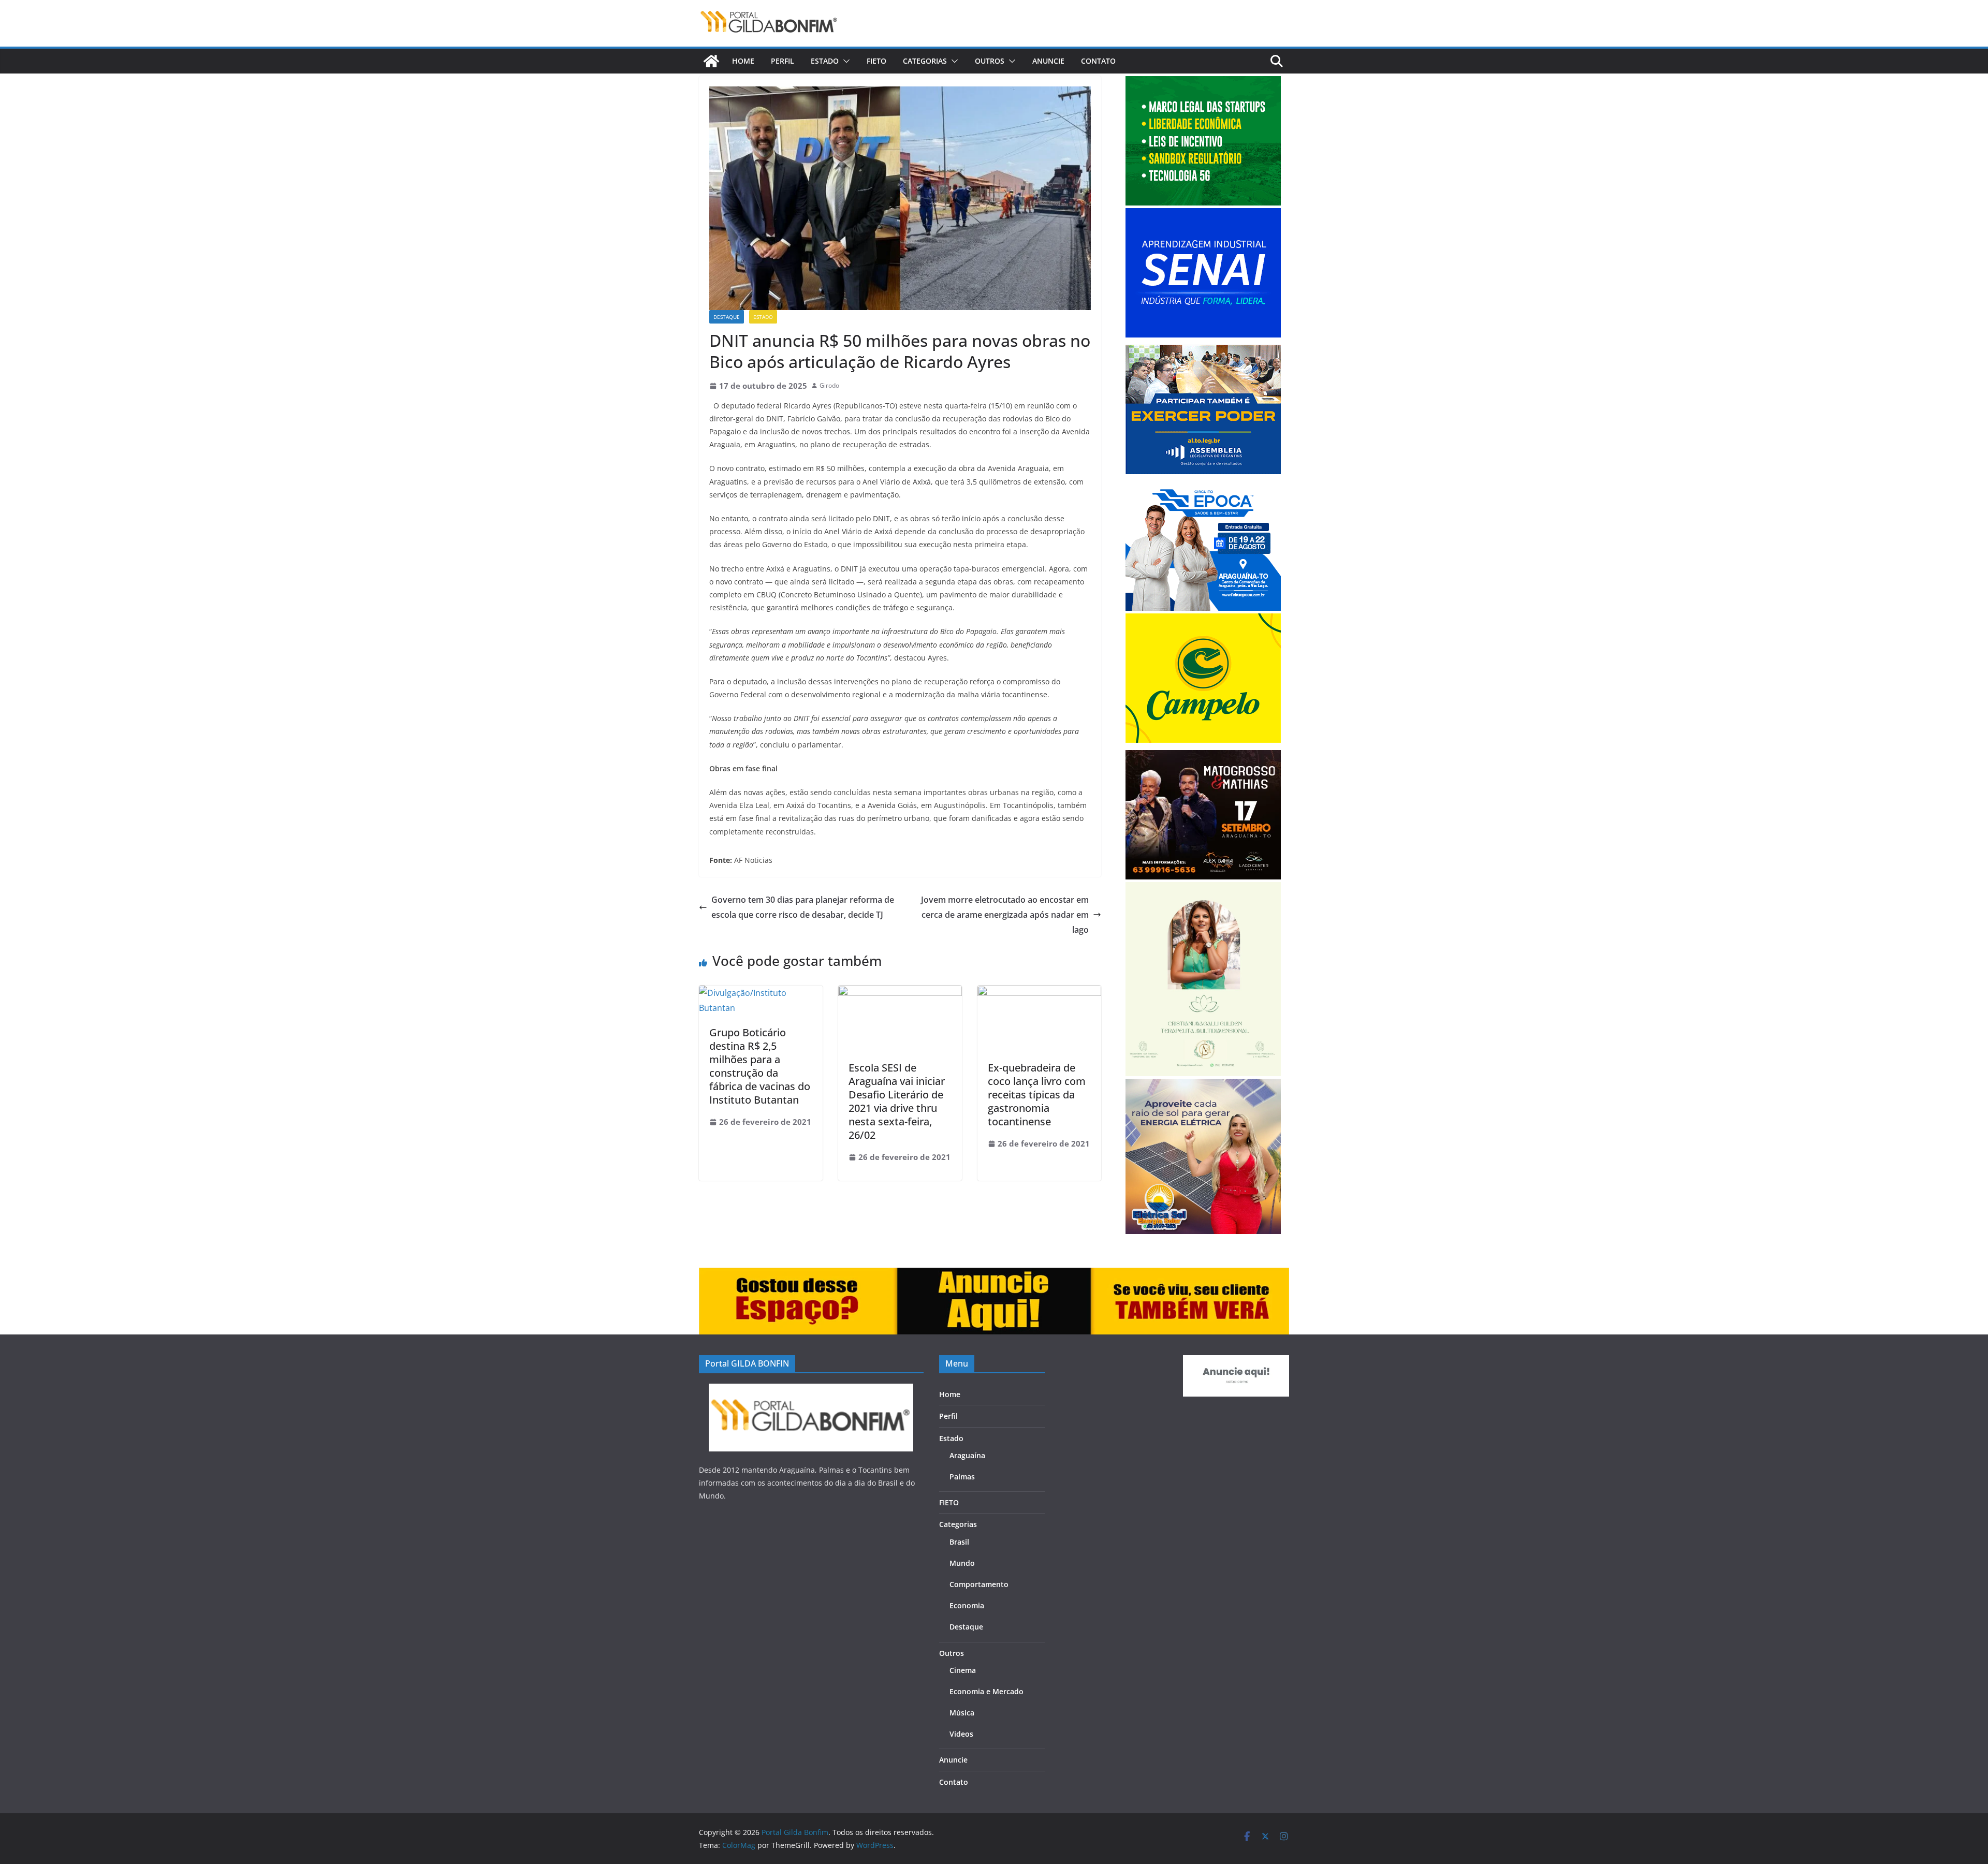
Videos (961, 1734)
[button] (844, 61)
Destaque (727, 317)
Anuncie (1048, 61)
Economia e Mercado (986, 1691)
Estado (825, 61)
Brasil (959, 1542)
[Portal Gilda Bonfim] (711, 61)
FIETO (876, 61)
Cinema (963, 1670)
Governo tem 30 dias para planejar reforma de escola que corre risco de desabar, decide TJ (803, 907)
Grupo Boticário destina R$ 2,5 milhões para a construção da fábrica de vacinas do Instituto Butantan (760, 1066)
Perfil (783, 61)
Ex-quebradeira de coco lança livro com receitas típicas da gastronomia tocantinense (1037, 1095)
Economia (967, 1605)
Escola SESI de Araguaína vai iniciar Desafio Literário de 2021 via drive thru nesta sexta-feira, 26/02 (897, 1101)
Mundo (962, 1563)
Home (743, 61)
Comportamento (979, 1584)
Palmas (962, 1477)
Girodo (829, 385)
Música (962, 1713)
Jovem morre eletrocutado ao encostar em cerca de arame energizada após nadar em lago (1005, 915)
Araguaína (967, 1455)
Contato (1098, 61)
